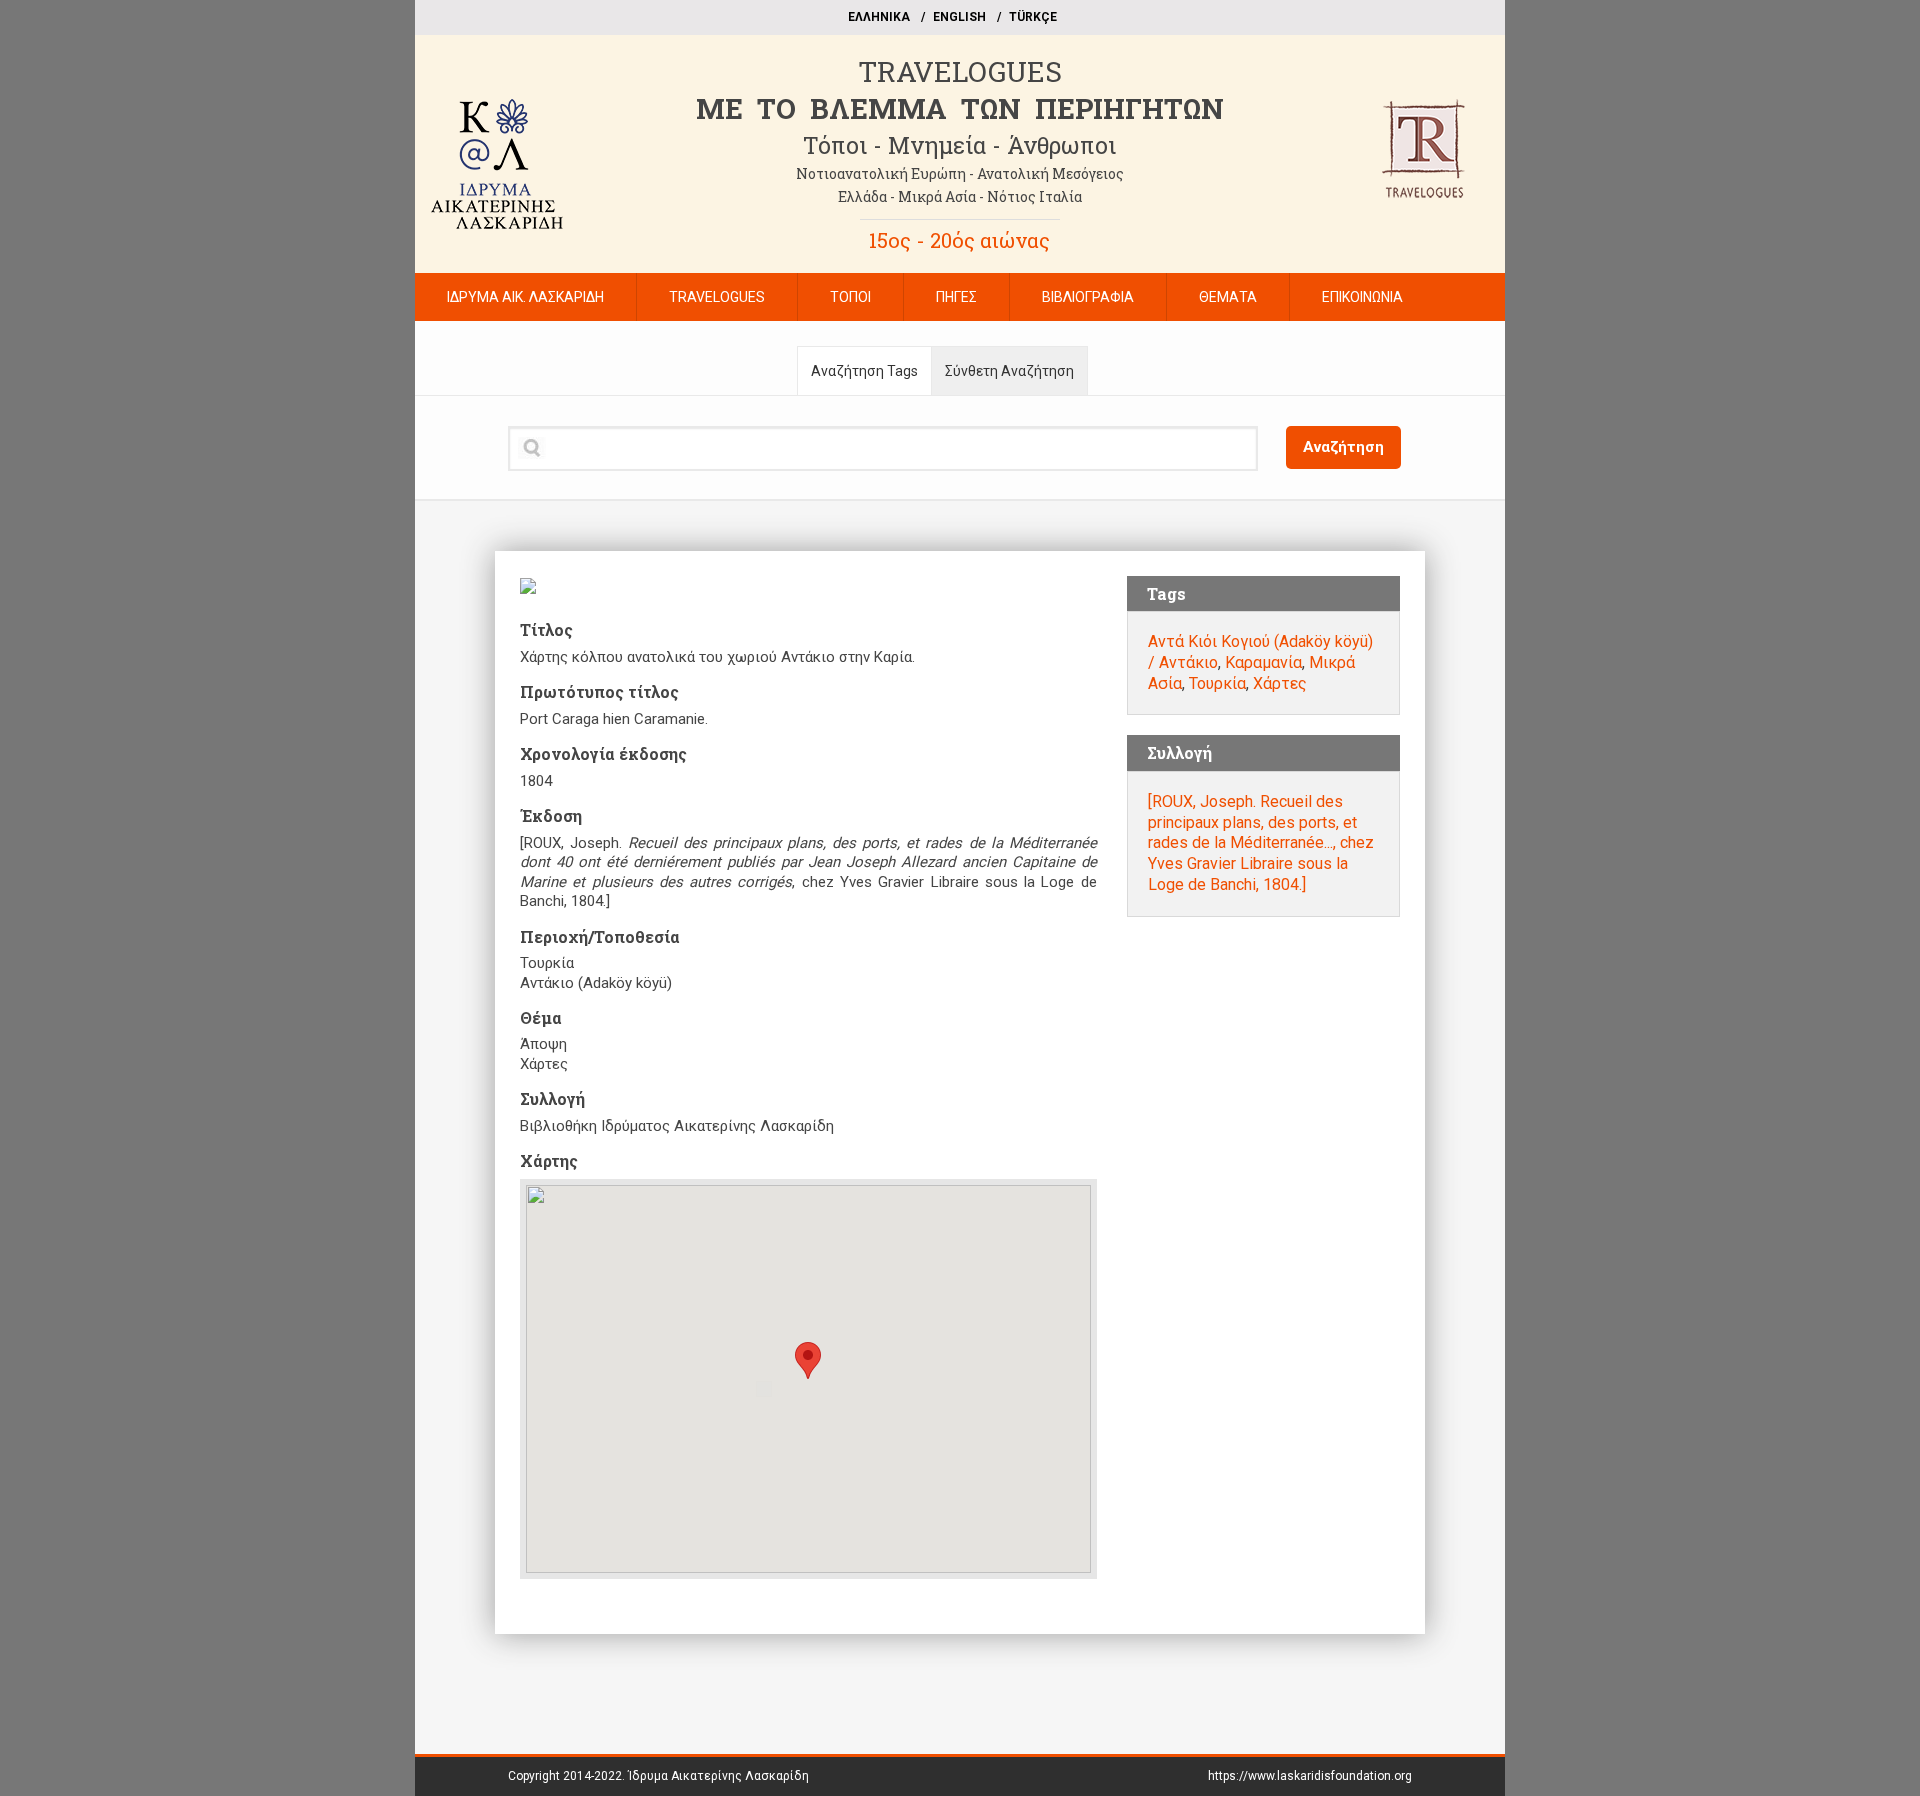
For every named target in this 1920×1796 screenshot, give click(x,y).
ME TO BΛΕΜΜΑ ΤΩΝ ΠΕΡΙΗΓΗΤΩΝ (960, 108)
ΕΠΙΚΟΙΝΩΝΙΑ (1362, 297)
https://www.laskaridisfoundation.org (1310, 1776)
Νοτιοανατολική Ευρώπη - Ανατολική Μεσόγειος (960, 173)
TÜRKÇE (1033, 17)
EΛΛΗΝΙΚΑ (879, 17)
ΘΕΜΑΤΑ (1228, 297)
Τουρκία (1217, 683)
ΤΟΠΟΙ (850, 297)
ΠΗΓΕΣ (956, 297)
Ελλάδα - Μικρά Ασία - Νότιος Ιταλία (960, 196)
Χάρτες (1280, 683)
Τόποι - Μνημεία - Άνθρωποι (959, 145)
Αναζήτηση (1343, 447)
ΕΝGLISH (959, 17)
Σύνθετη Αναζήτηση (1009, 371)
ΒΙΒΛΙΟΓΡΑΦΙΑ (1088, 297)
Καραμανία (1263, 662)
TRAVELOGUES (960, 71)
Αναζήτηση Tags (864, 371)
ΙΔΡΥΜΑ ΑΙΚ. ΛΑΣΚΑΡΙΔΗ (525, 297)
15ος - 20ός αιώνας (959, 240)
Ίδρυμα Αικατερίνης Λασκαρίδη (718, 1776)
